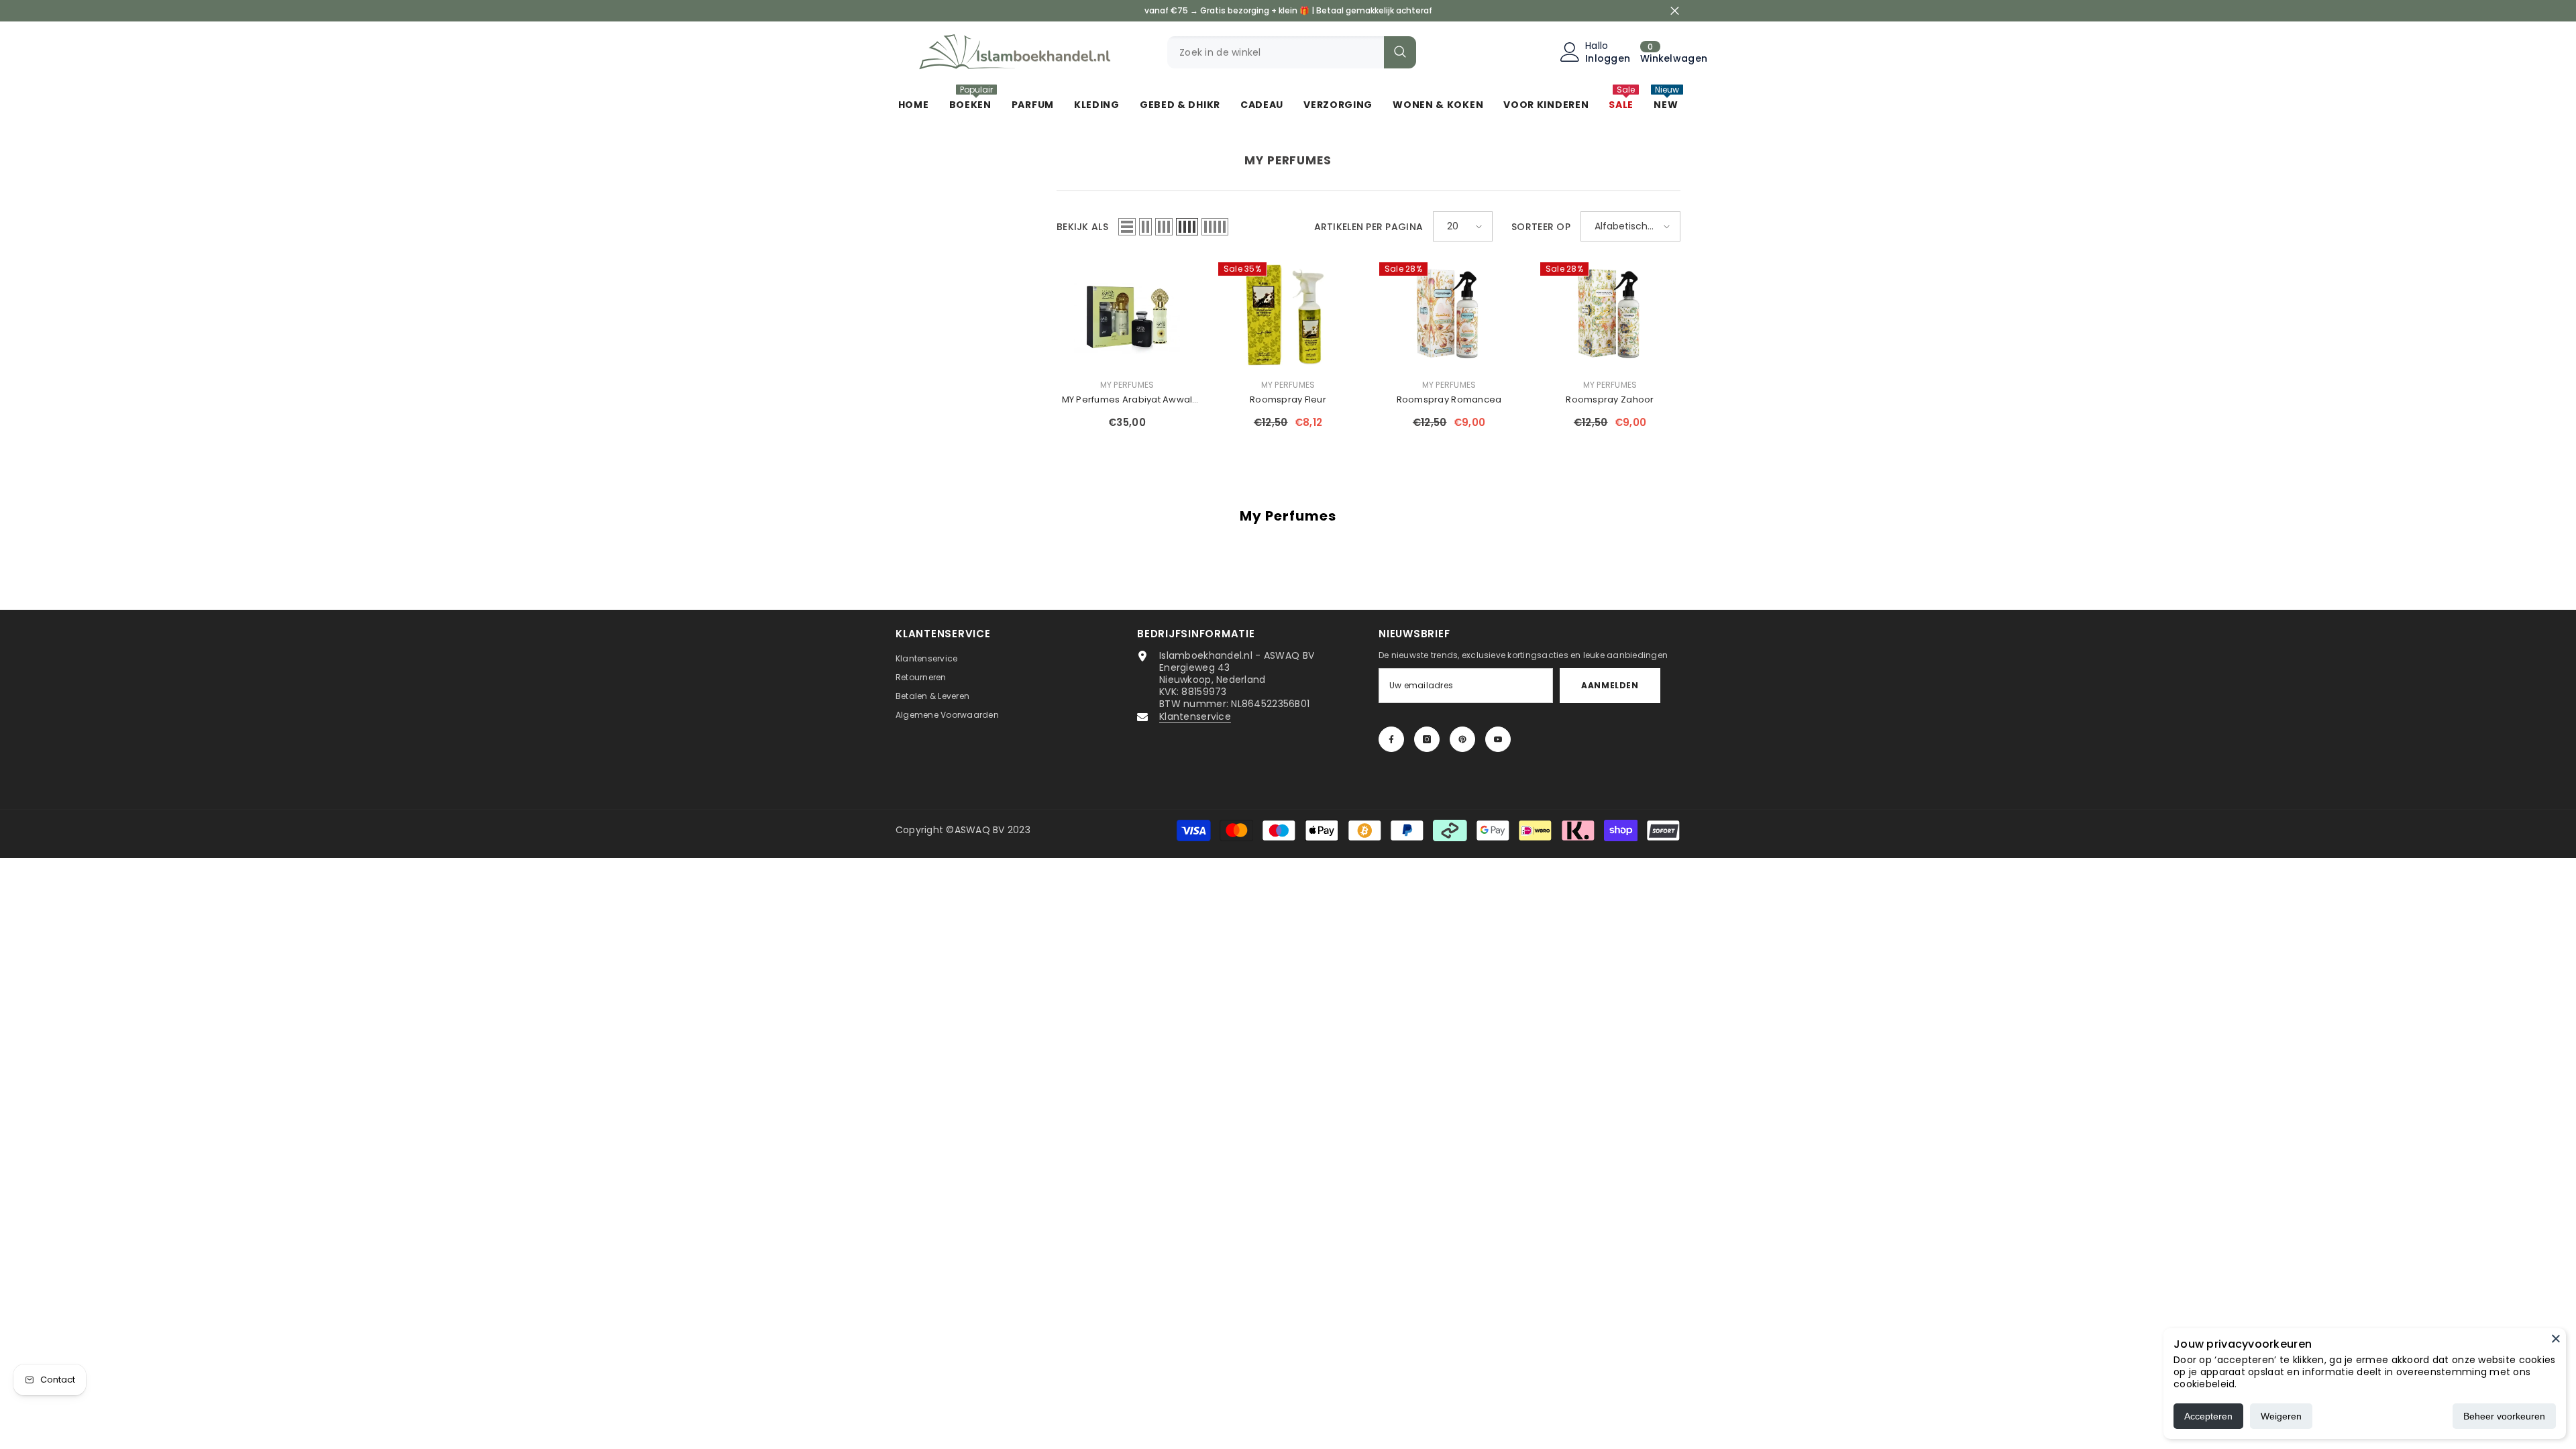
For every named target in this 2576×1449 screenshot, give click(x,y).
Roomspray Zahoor (1610, 399)
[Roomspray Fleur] (1288, 315)
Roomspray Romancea (1449, 399)
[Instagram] (1427, 739)
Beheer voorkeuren (2504, 1416)
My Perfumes (1127, 385)
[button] (1127, 227)
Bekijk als (1082, 227)
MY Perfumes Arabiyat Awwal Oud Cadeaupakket (1127, 400)
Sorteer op (1541, 227)
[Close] (2556, 1338)
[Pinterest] (1462, 739)
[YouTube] (1498, 739)
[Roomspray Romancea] (1449, 315)
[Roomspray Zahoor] (1610, 315)
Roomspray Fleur (1288, 399)
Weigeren (2281, 1416)
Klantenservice (1195, 716)
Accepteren (2208, 1416)
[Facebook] (1391, 739)
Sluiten (1675, 11)
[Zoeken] (1292, 52)
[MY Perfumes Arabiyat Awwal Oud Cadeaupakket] (1127, 315)
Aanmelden (1610, 685)
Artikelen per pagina (1369, 227)
